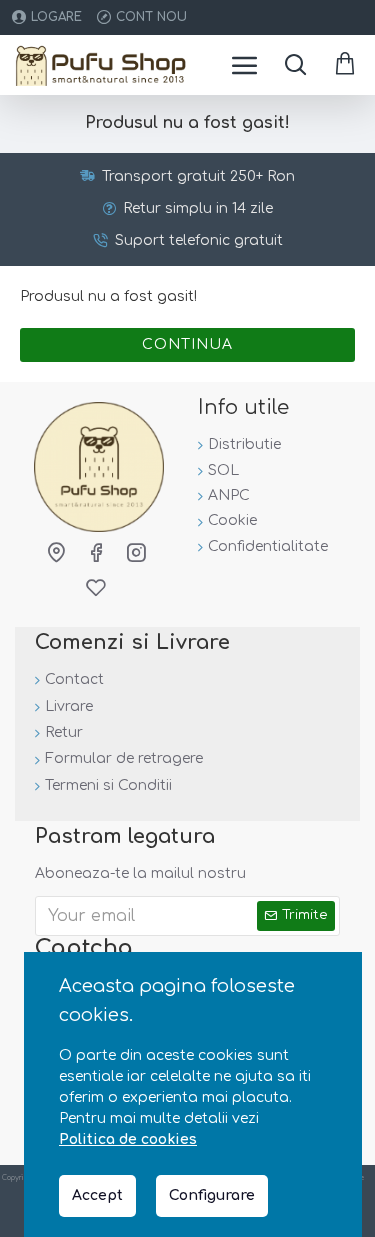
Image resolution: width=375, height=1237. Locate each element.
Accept (97, 1195)
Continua (187, 344)
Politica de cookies (128, 1139)
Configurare (212, 1195)
